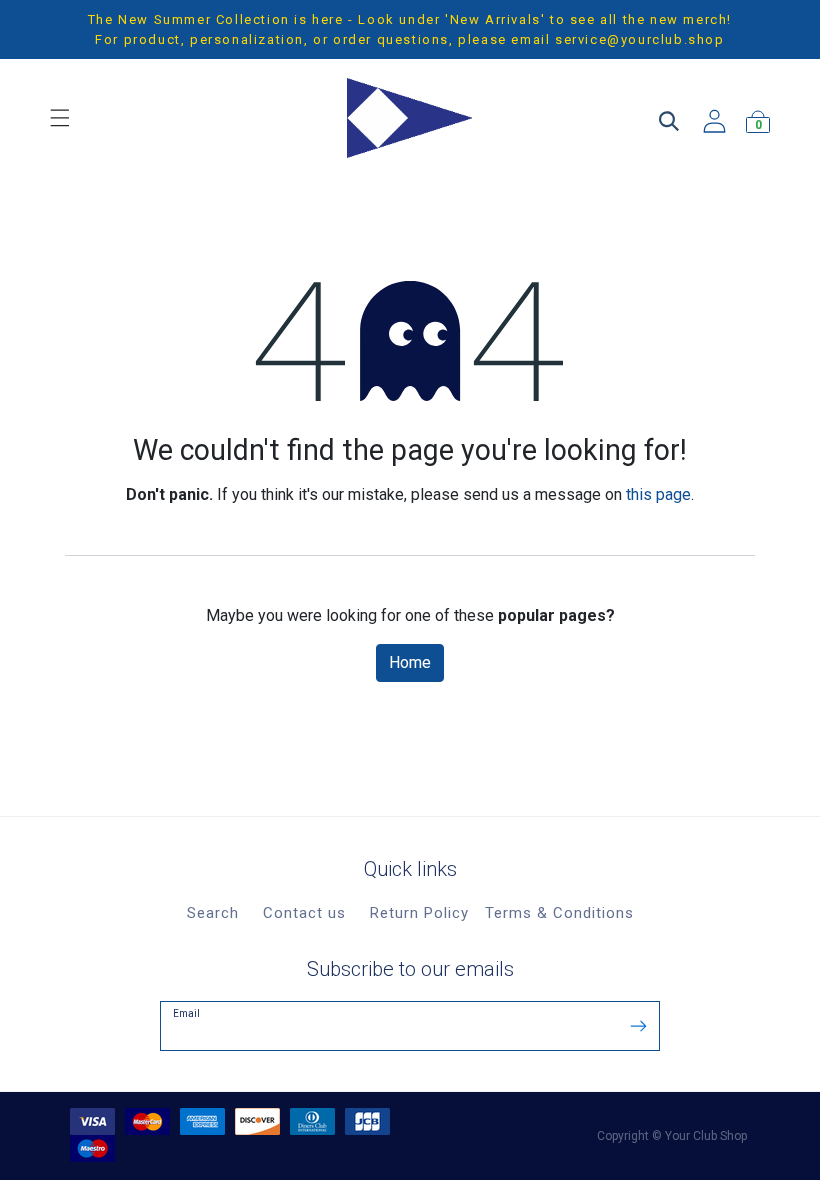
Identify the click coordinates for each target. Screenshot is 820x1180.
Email (186, 1013)
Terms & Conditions (559, 913)
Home (410, 662)
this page (658, 494)
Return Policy (419, 913)
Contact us (304, 913)
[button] (638, 1025)
